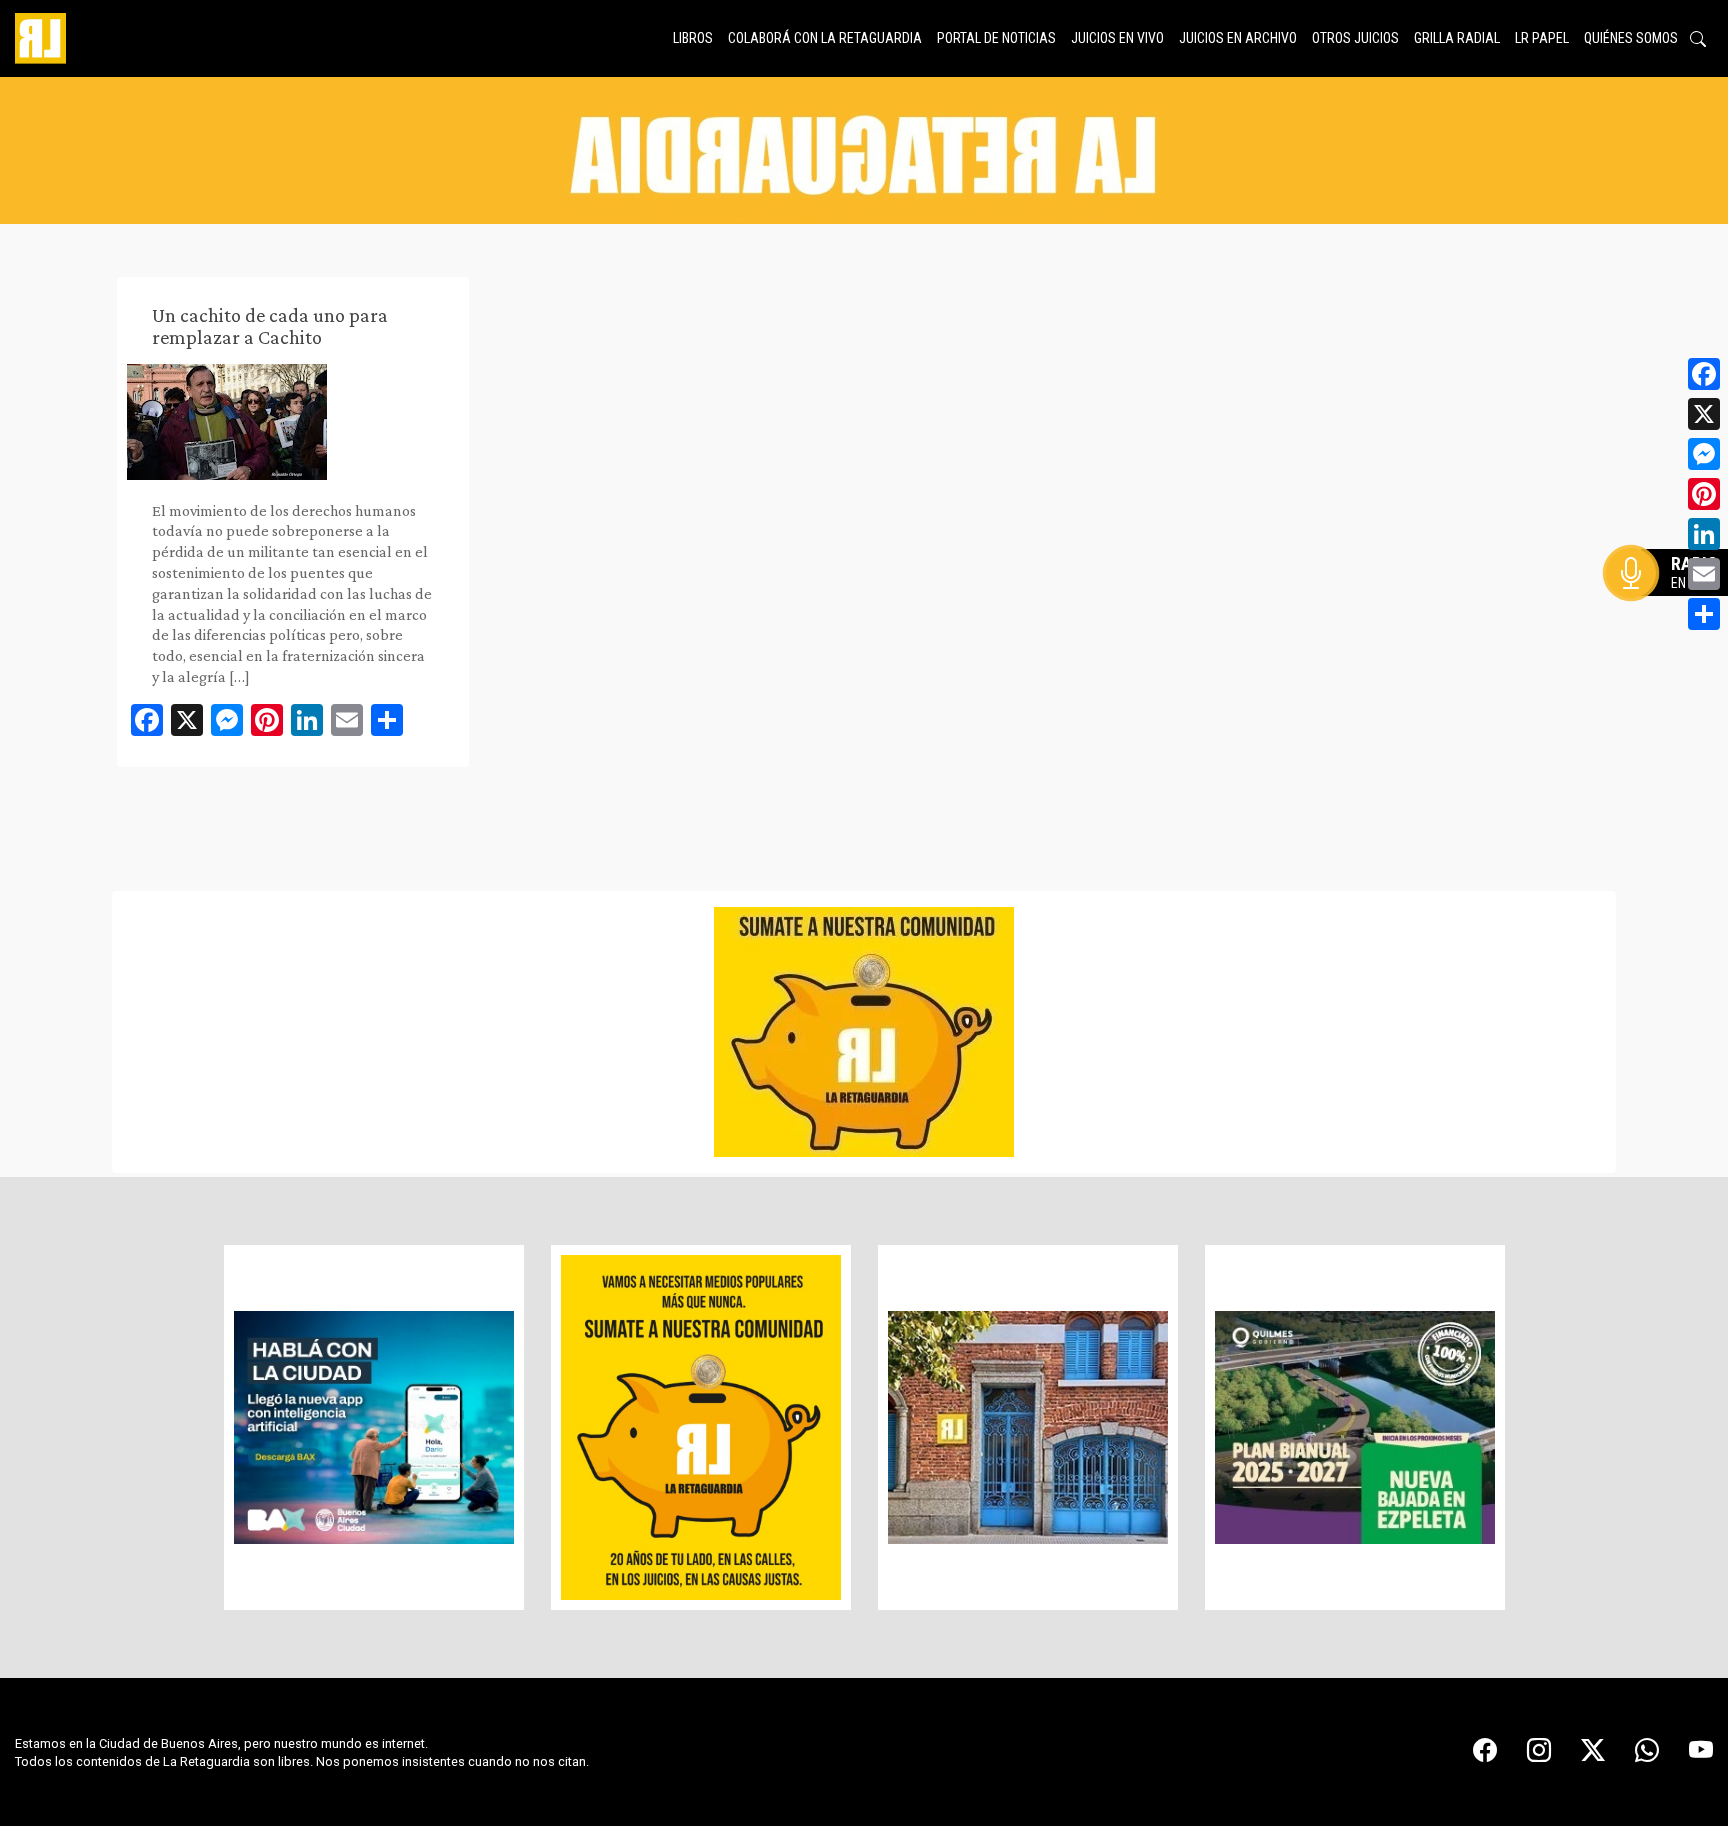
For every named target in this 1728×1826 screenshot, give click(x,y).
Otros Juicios (1355, 38)
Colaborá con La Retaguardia (825, 38)
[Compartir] (1704, 614)
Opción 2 (1672, 613)
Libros (693, 38)
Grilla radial (1457, 38)
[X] (1704, 414)
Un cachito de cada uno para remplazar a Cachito (270, 326)
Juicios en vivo (1117, 38)
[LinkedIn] (1704, 534)
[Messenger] (1704, 454)
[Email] (1704, 574)
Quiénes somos (1631, 38)
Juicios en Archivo (1238, 38)
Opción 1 (1672, 605)
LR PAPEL (1542, 38)
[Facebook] (1704, 374)
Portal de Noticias (996, 38)
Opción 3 (1672, 621)
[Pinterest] (1704, 494)
